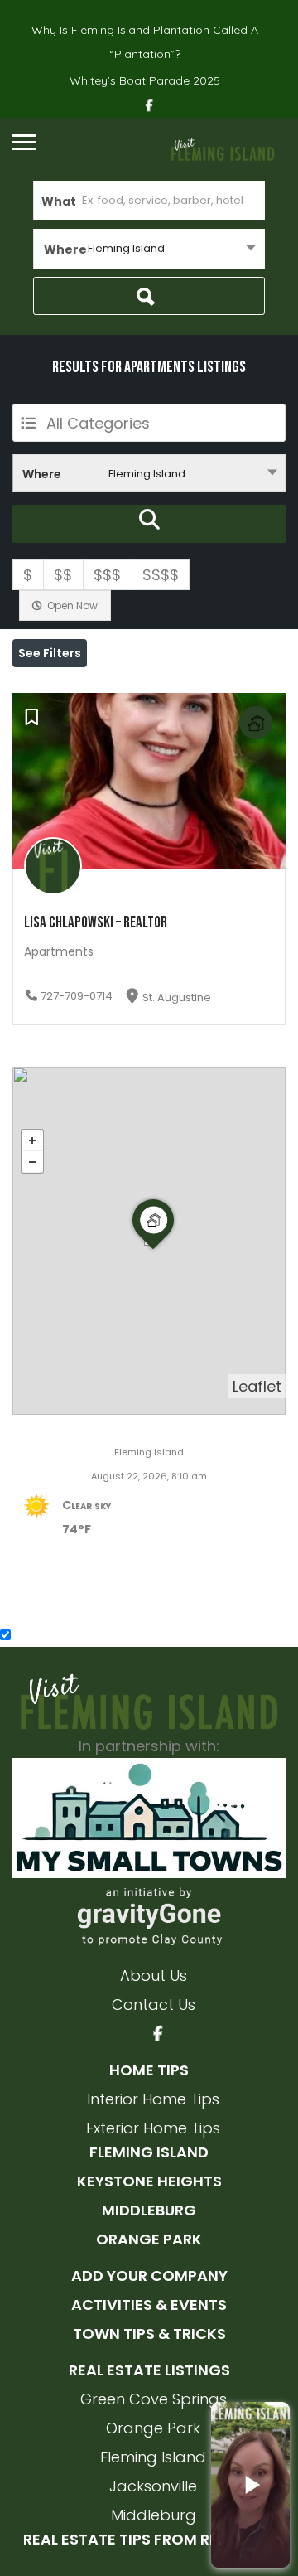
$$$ (107, 575)
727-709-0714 (77, 996)
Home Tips (149, 2070)
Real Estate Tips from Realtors (149, 2539)
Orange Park (149, 2239)
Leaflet (257, 1386)
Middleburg (149, 2210)
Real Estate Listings (149, 2370)
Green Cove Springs (154, 2399)
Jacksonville (153, 2486)
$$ (63, 575)
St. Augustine (177, 997)
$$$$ (161, 575)
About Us (154, 1976)
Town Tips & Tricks (149, 2334)
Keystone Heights (149, 2181)
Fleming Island (149, 2152)
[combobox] (149, 249)
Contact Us (154, 2005)
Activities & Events (149, 2305)
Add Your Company (149, 2276)
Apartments (59, 951)
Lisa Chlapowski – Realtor (96, 923)
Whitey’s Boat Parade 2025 (145, 80)
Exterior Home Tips (153, 2128)
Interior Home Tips (153, 2099)
